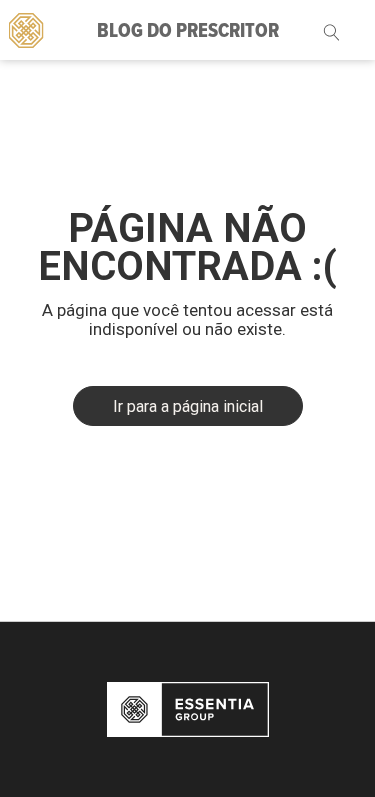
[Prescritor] (25, 29)
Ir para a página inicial (188, 406)
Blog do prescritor (188, 32)
